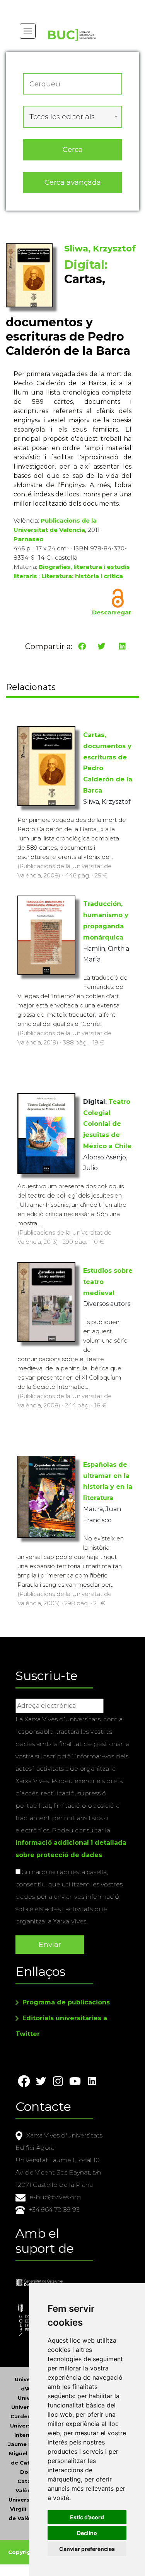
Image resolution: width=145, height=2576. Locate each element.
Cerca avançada (73, 182)
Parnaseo (29, 539)
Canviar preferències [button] (87, 2549)
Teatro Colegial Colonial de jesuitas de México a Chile (107, 1124)
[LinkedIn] (122, 646)
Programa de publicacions (66, 2002)
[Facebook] (82, 646)
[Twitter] (101, 646)
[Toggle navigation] (28, 31)
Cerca (73, 149)
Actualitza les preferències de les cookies (73, 5)
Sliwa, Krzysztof (100, 249)
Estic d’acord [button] (87, 2517)
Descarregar (112, 612)
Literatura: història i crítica (82, 576)
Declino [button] (87, 2533)
